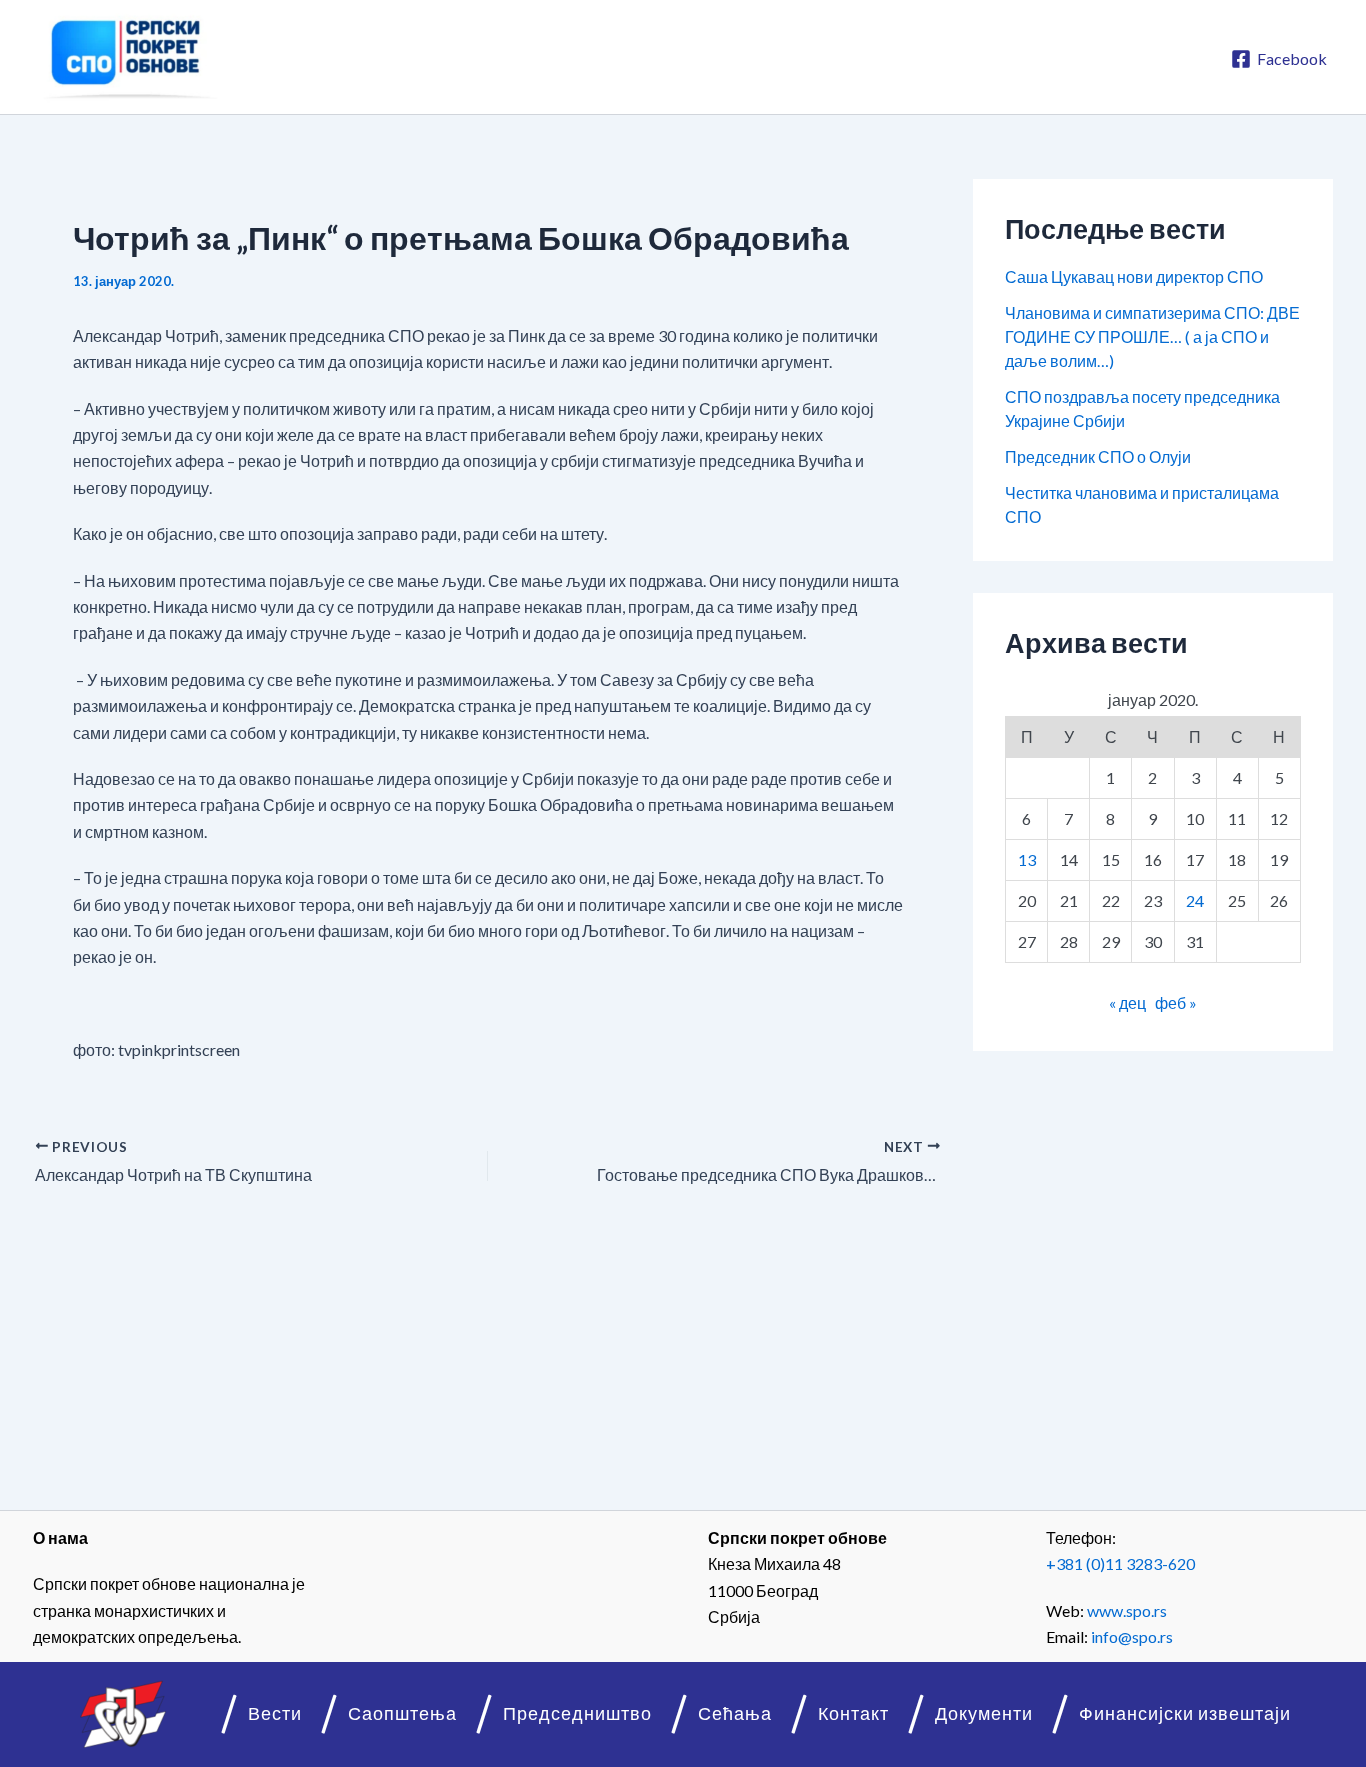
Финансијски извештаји (1185, 1713)
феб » (1176, 1002)
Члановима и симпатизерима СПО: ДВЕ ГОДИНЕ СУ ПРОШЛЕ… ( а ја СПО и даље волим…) (1152, 336)
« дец (1127, 1002)
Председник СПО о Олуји (1098, 456)
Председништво (577, 1713)
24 (1195, 900)
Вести (275, 1713)
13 (1027, 859)
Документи (984, 1713)
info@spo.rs (1132, 1636)
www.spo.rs (1127, 1610)
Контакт (853, 1713)
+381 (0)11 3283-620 (1120, 1563)
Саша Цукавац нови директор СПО (1134, 276)
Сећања (735, 1713)
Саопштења (402, 1713)
